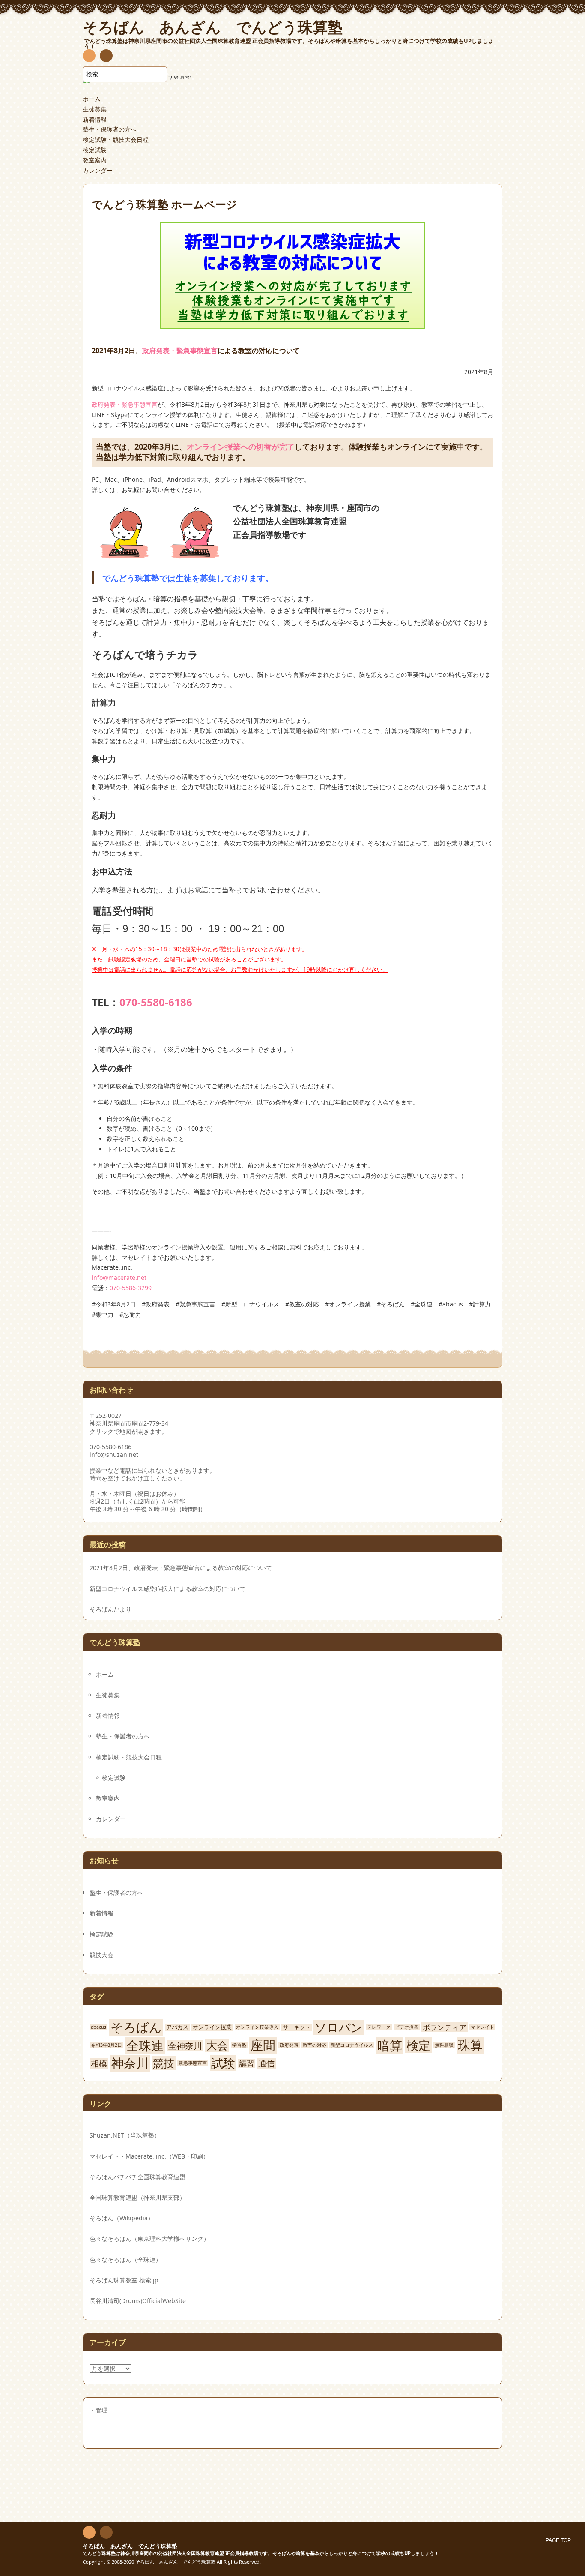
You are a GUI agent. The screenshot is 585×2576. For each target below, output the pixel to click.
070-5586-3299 (131, 1288)
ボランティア (445, 2027)
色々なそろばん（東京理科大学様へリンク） (149, 2238)
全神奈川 (185, 2045)
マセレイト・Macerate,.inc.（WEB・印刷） (149, 2156)
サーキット (297, 2027)
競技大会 (101, 1955)
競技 (164, 2063)
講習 (247, 2063)
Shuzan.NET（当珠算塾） (125, 2135)
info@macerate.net (119, 1277)
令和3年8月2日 (106, 2045)
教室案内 (95, 160)
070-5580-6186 (156, 1002)
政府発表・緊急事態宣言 (180, 351)
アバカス (177, 2027)
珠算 (470, 2045)
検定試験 (95, 150)
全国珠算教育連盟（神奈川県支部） (137, 2197)
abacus (98, 2027)
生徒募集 (95, 109)
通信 (266, 2063)
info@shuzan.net (114, 1455)
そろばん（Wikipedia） (122, 2218)
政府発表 (289, 2045)
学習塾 (239, 2045)
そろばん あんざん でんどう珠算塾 (130, 2546)
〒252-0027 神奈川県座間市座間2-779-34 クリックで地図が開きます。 (129, 1423)
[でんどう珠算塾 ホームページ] (292, 324)
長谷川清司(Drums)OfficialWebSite (138, 2301)
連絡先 (106, 57)
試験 (223, 2063)
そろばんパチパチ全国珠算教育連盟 (137, 2177)
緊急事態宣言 (193, 2063)
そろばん (136, 2027)
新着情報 (95, 119)
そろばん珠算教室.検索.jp (124, 2280)
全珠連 (145, 2045)
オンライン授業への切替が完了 (241, 447)
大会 (217, 2045)
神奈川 (130, 2063)
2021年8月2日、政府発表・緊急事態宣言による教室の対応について (181, 1568)
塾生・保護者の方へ (110, 129)
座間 (263, 2045)
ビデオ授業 (407, 2027)
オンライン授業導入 (257, 2027)
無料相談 (444, 2045)
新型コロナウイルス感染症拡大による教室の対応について (167, 1589)
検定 (418, 2045)
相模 (99, 2063)
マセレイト (482, 2027)
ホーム (92, 99)
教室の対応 (315, 2045)
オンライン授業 (212, 2027)
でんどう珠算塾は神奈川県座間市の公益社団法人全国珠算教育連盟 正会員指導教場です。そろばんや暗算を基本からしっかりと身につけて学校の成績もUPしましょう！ (261, 2553)
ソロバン (339, 2027)
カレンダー (98, 170)
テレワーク (379, 2027)
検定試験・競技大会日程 (116, 140)
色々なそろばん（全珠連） (125, 2259)
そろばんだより (110, 1609)
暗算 (390, 2045)
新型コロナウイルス (352, 2045)
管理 (101, 2410)
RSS (89, 57)
